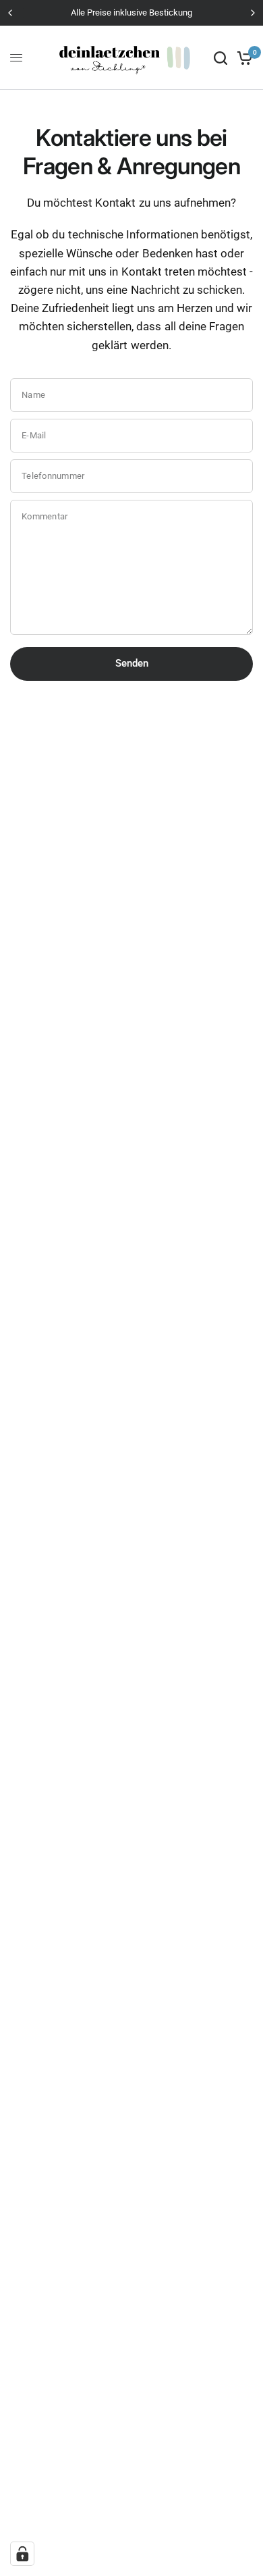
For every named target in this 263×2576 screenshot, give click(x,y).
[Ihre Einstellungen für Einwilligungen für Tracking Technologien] (22, 2554)
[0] (242, 58)
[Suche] (221, 58)
